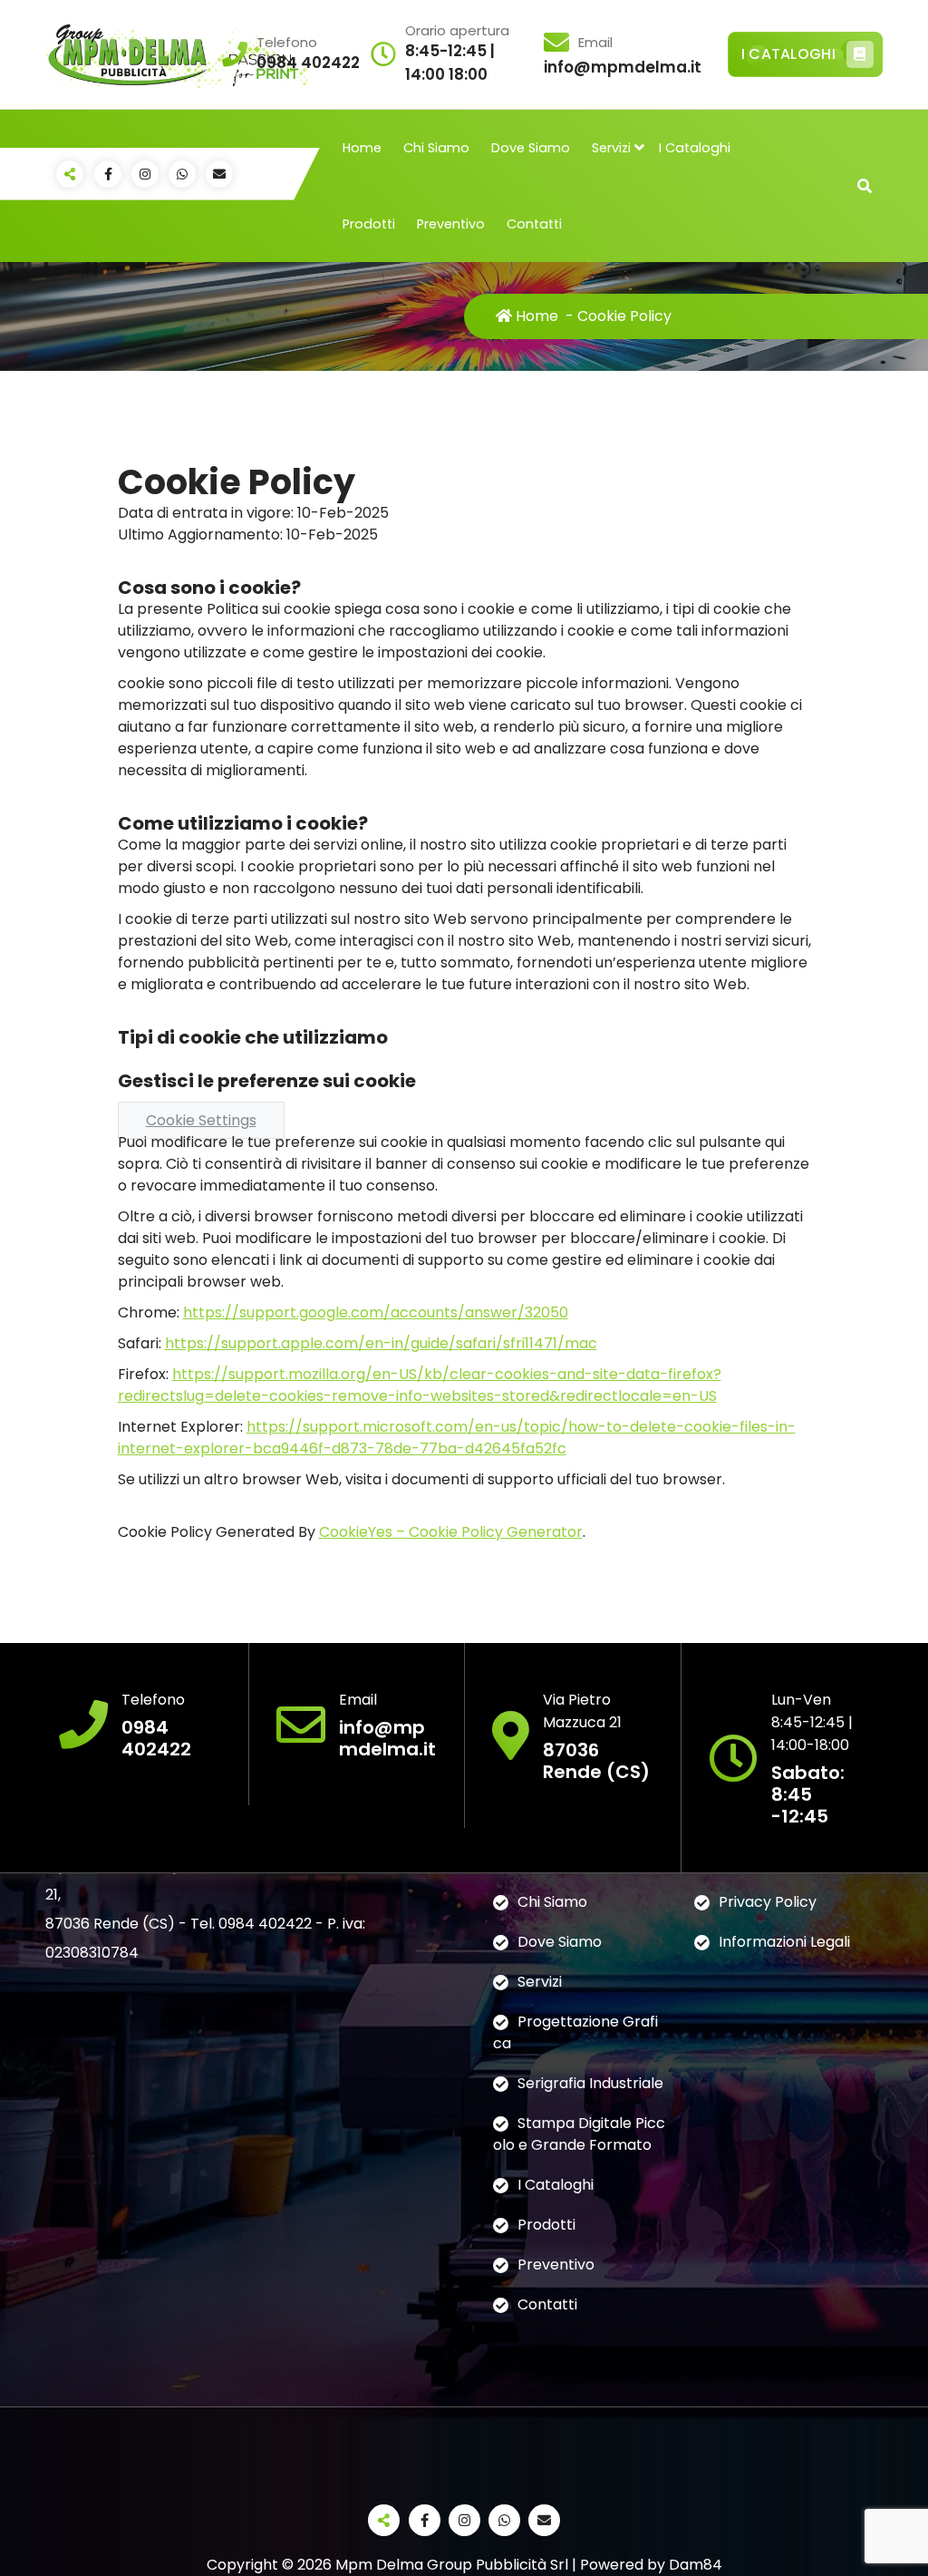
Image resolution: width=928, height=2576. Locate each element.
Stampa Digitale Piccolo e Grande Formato (579, 2134)
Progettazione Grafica (575, 2032)
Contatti (534, 224)
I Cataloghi (695, 148)
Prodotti (369, 224)
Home (362, 148)
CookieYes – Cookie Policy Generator (451, 1532)
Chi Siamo (436, 148)
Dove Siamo (531, 148)
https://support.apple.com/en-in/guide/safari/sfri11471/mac (381, 1343)
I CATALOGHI (788, 54)
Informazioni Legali (784, 1942)
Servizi (611, 148)
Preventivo (451, 224)
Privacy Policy (768, 1902)
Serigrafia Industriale (590, 2083)
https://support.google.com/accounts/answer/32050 (376, 1312)
